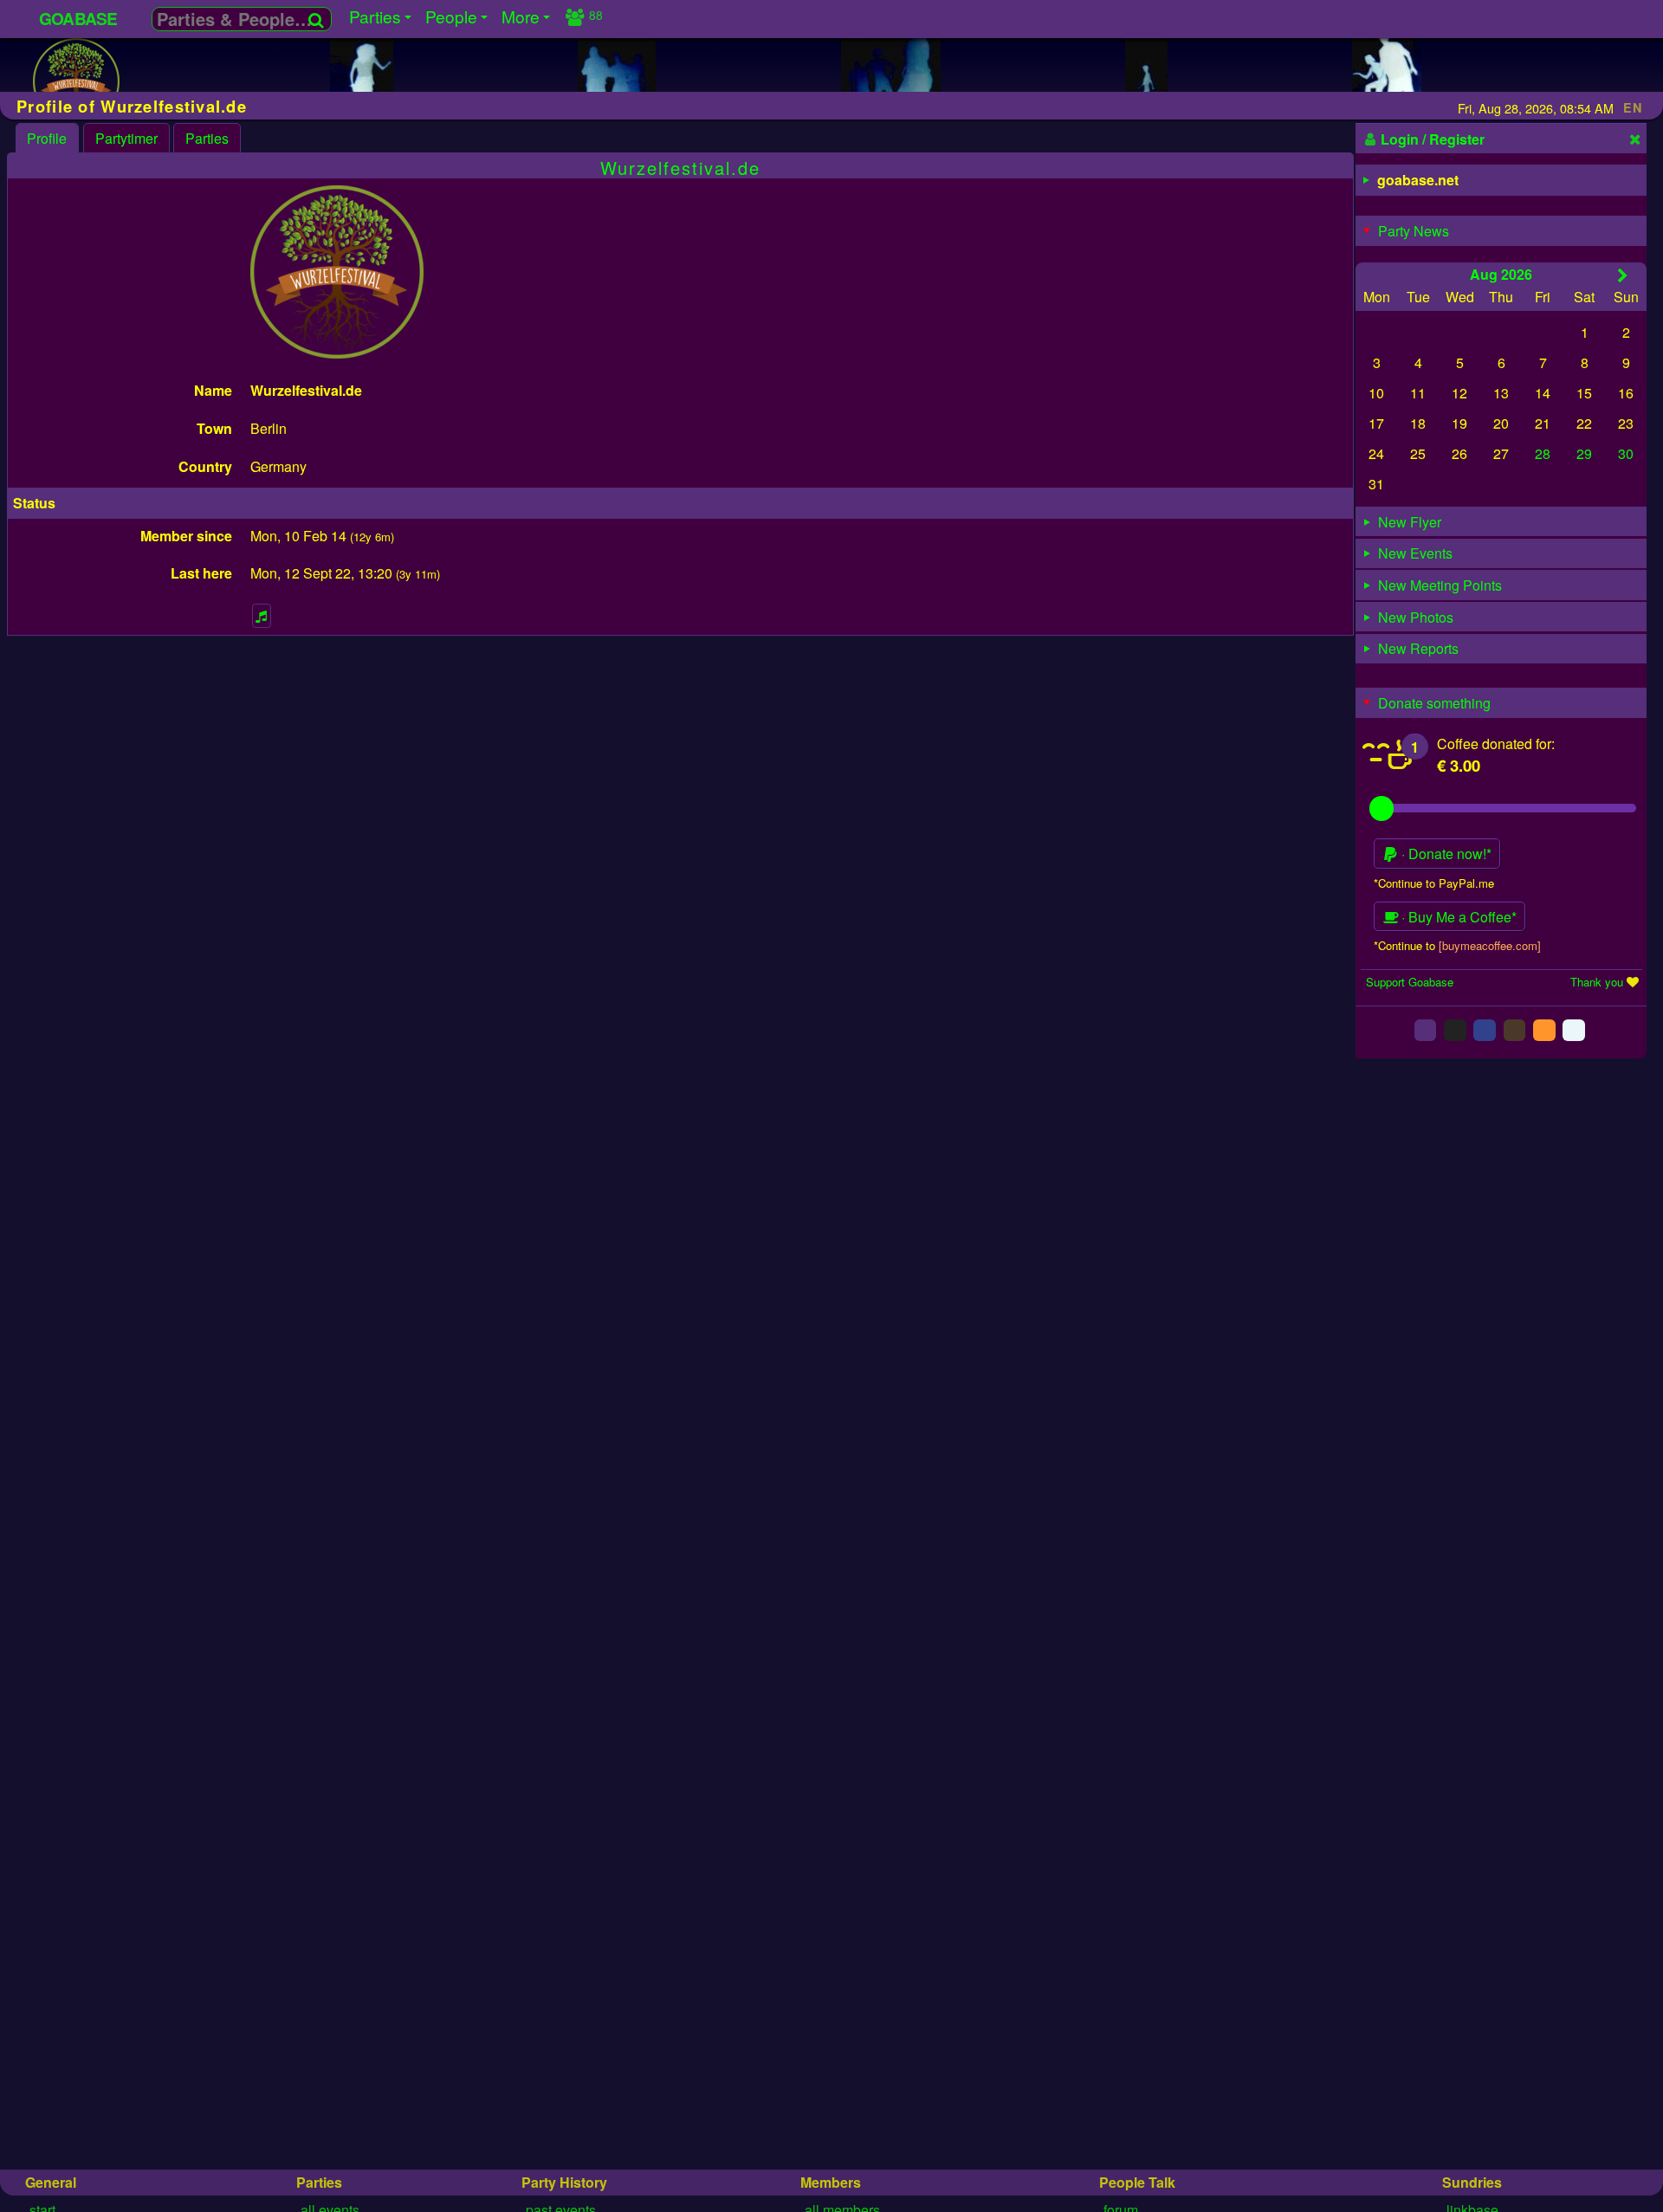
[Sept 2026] (1623, 275)
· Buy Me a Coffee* (1457, 917)
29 (1584, 453)
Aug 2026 (1501, 274)
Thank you (1597, 982)
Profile (47, 138)
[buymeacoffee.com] (1490, 945)
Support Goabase (1410, 982)
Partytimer (126, 138)
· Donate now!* (1445, 854)
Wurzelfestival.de (680, 168)
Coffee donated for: (1496, 744)
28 (1543, 453)
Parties (207, 138)
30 (1626, 453)
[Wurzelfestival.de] (76, 84)
